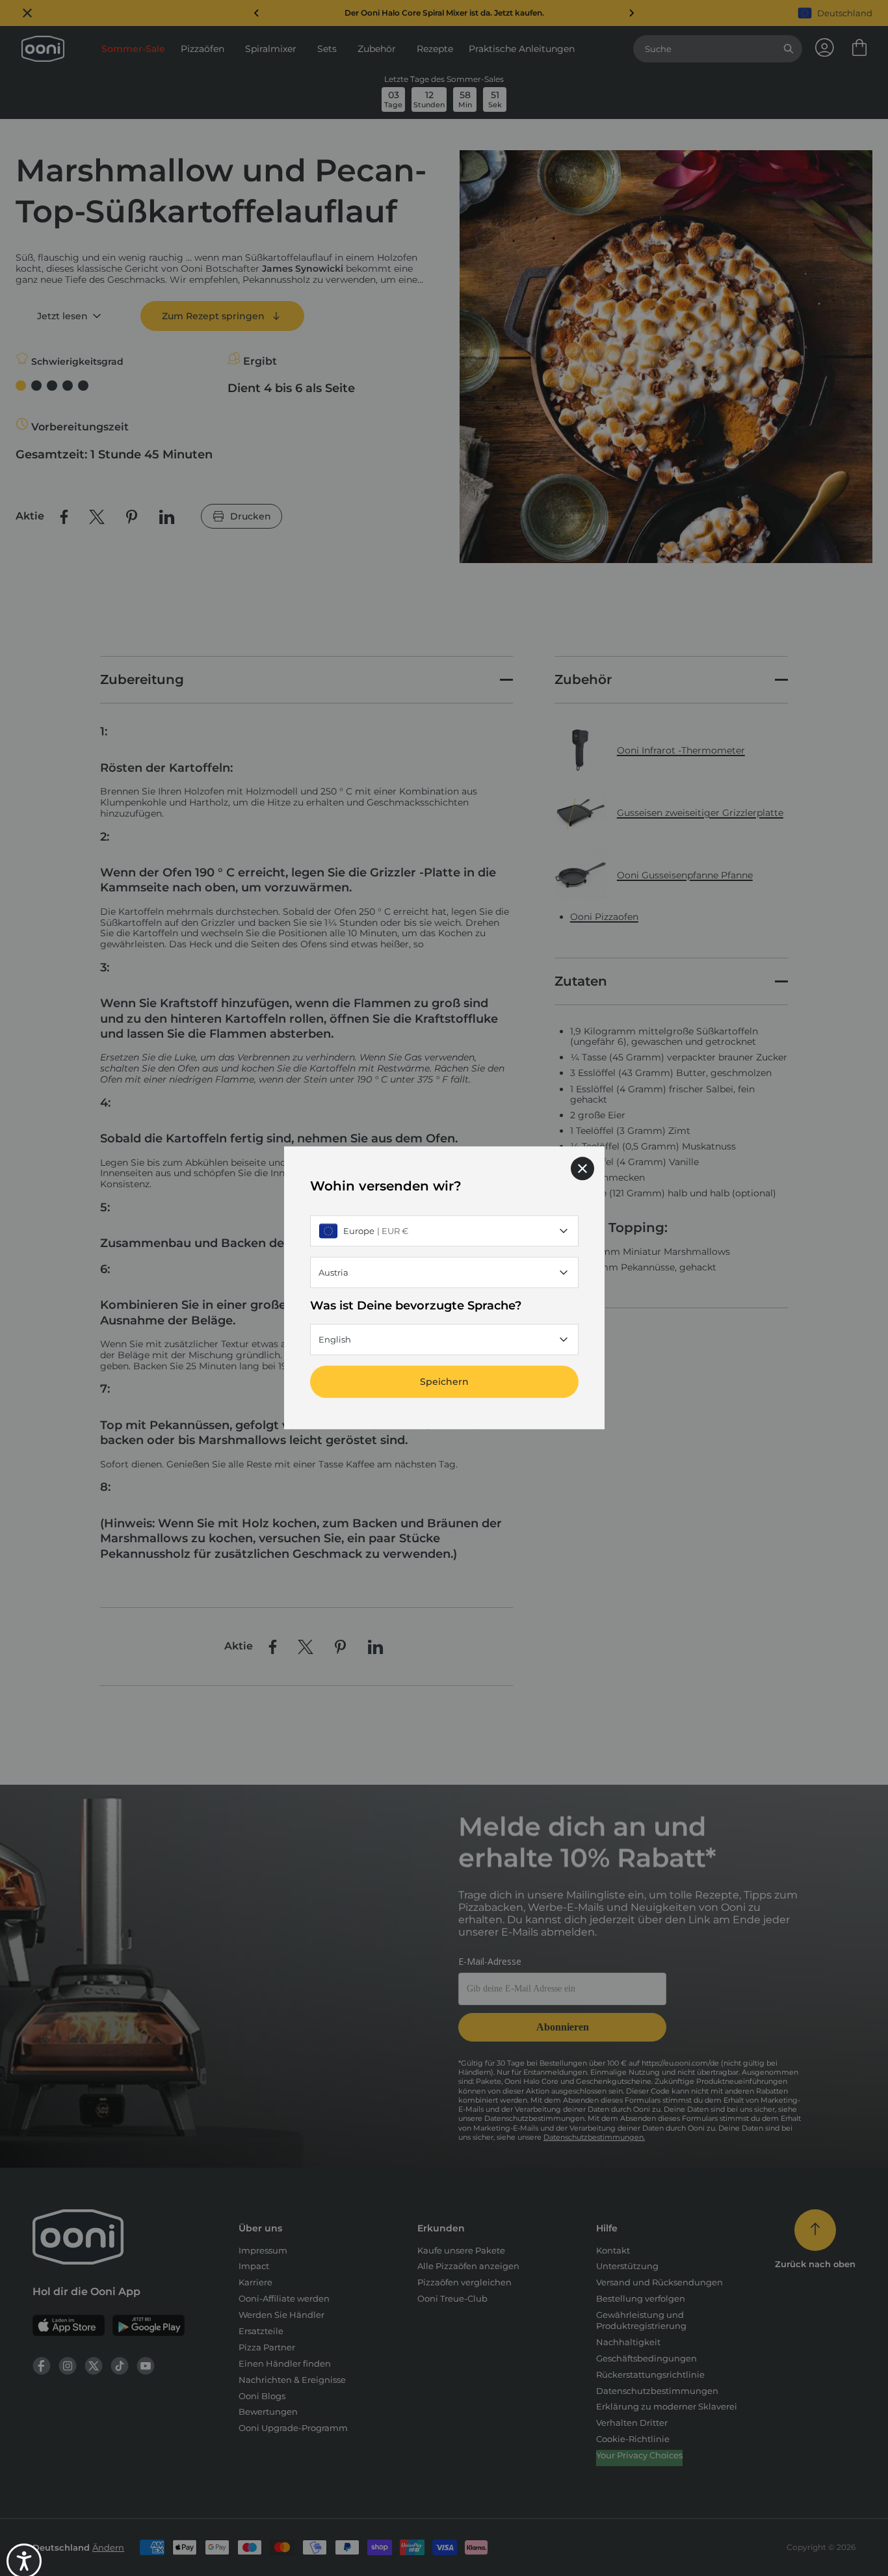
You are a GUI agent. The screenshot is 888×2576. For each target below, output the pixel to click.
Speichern (444, 1382)
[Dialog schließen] (582, 1168)
